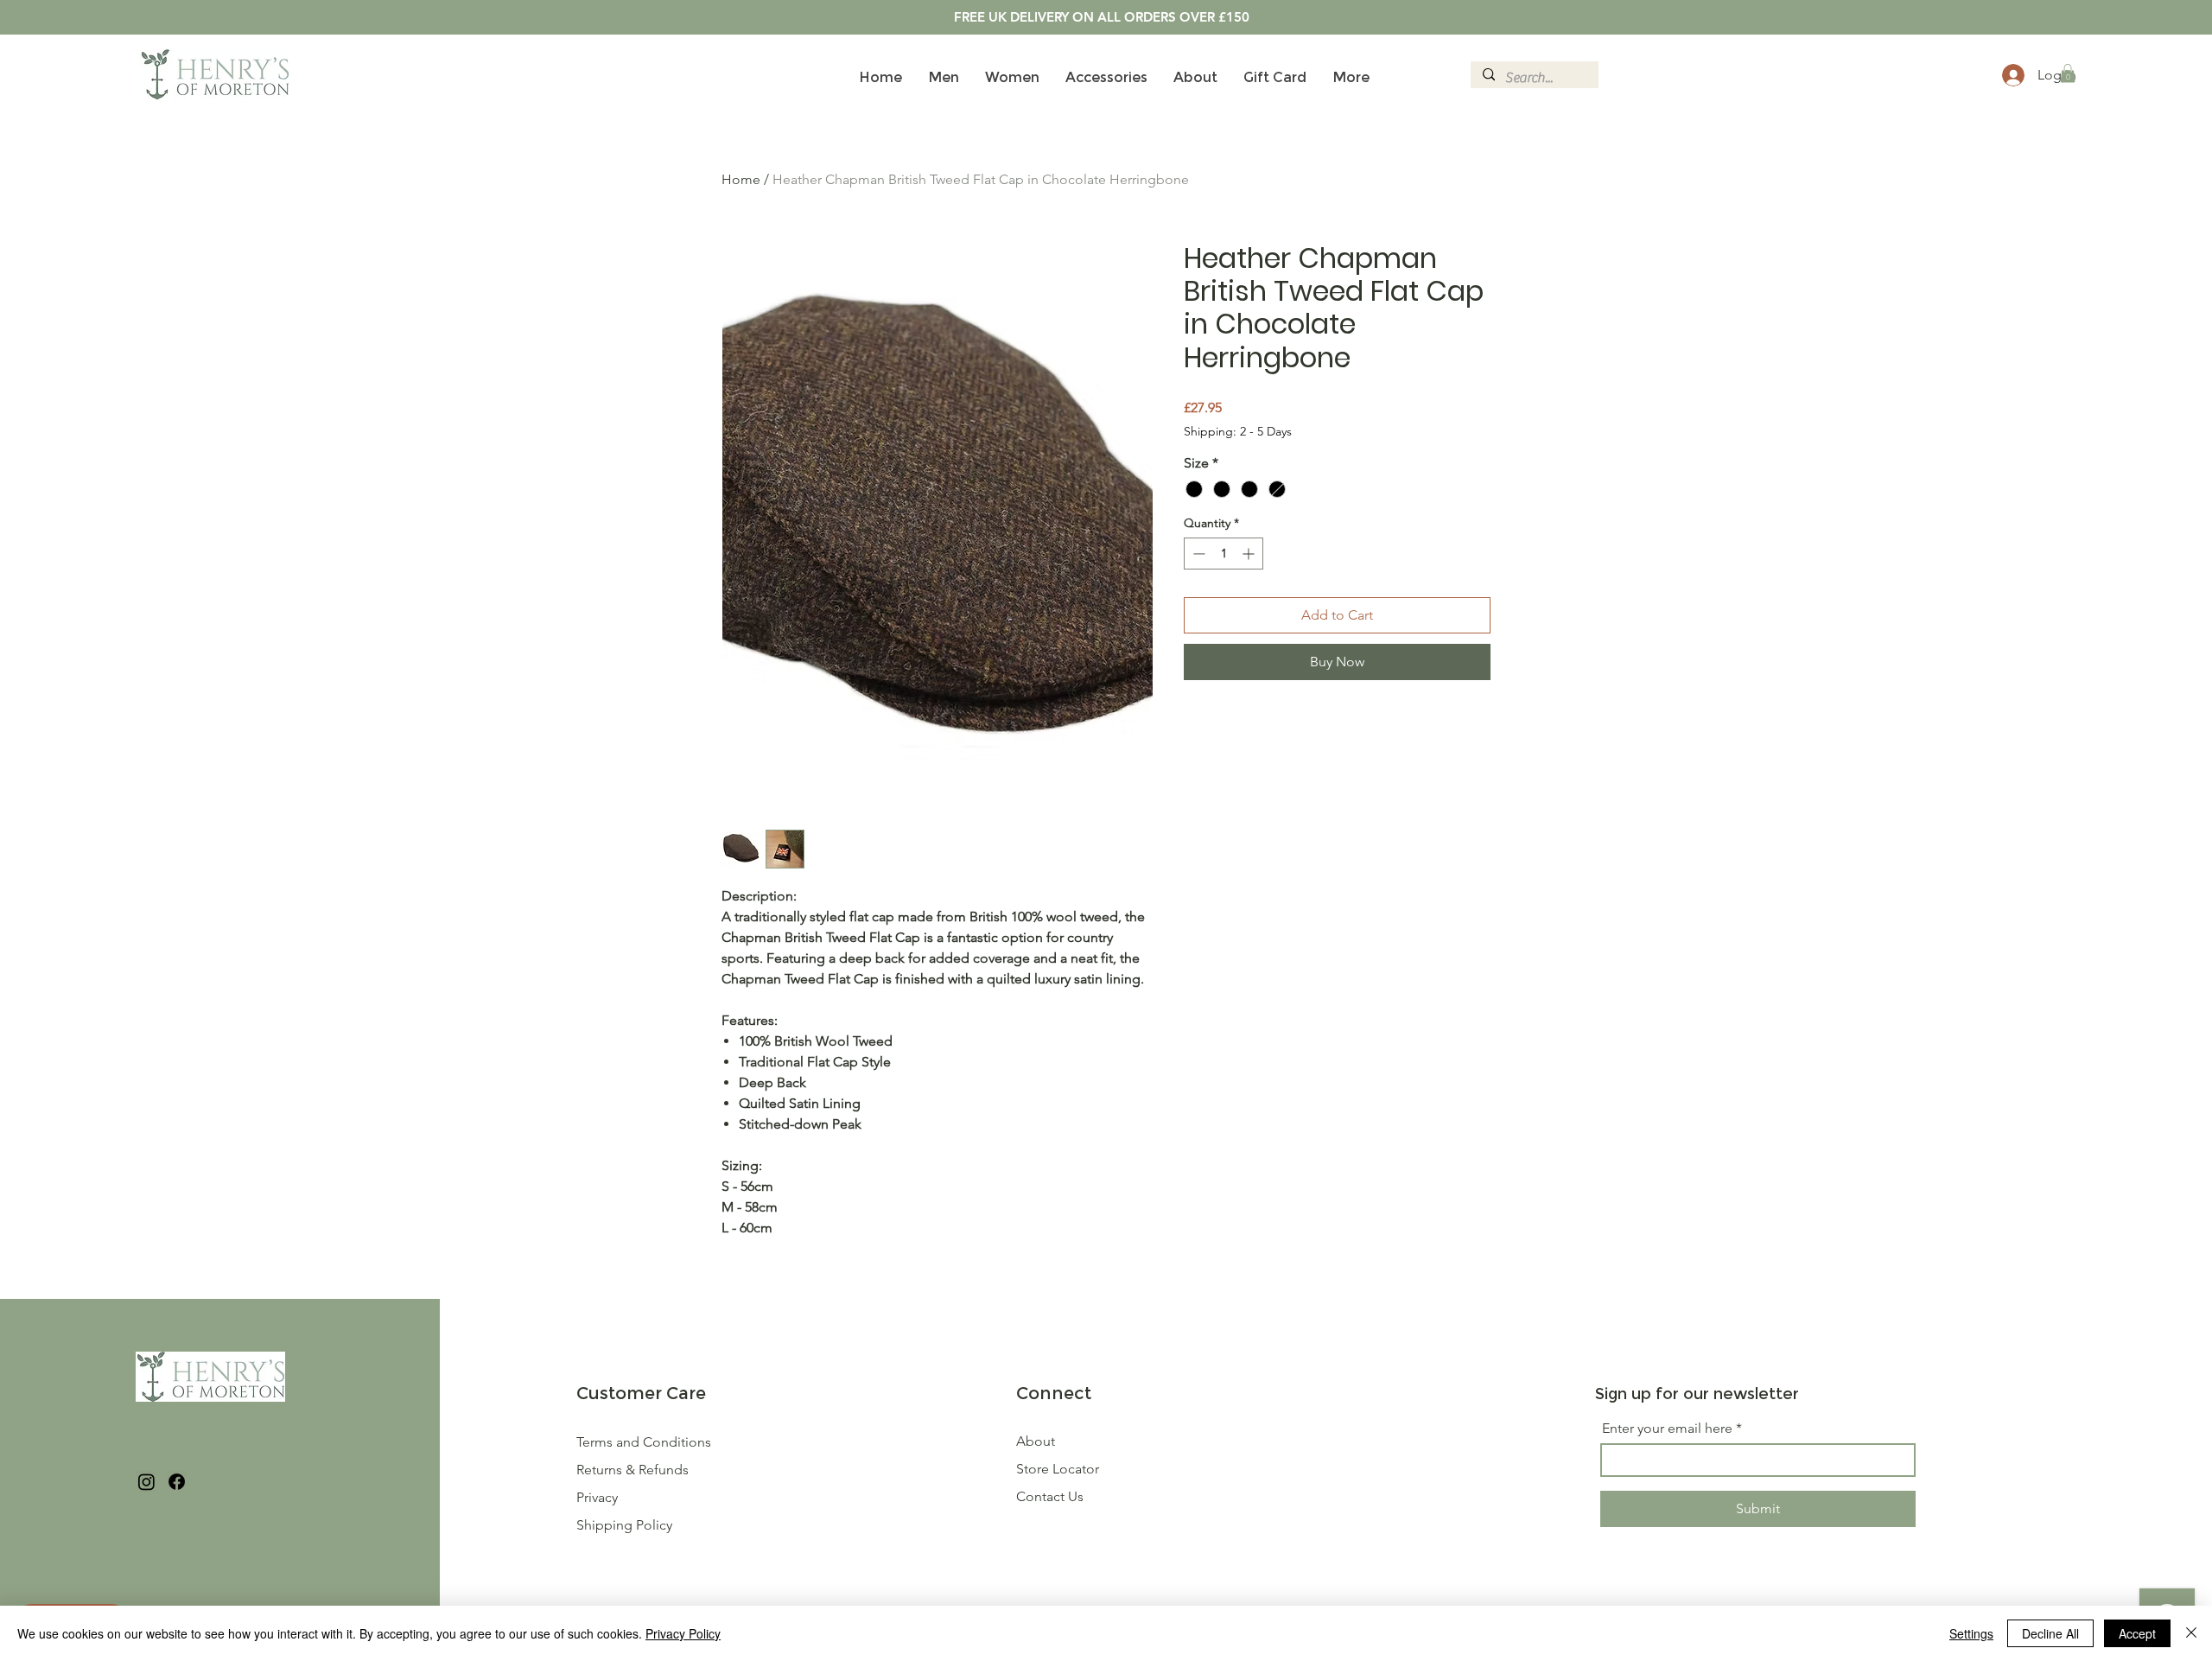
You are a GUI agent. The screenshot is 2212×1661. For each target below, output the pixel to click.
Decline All (2050, 1633)
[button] (2068, 73)
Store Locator (1058, 1469)
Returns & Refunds (634, 1470)
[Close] (2191, 1633)
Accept (2137, 1633)
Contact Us (1050, 1496)
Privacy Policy (683, 1633)
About (1036, 1441)
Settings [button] (1971, 1633)
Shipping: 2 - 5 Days (1238, 431)
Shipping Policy (624, 1525)
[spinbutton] (1224, 554)
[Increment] (1250, 554)
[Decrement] (1197, 554)
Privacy (597, 1497)
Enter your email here (1667, 1429)
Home (741, 179)
